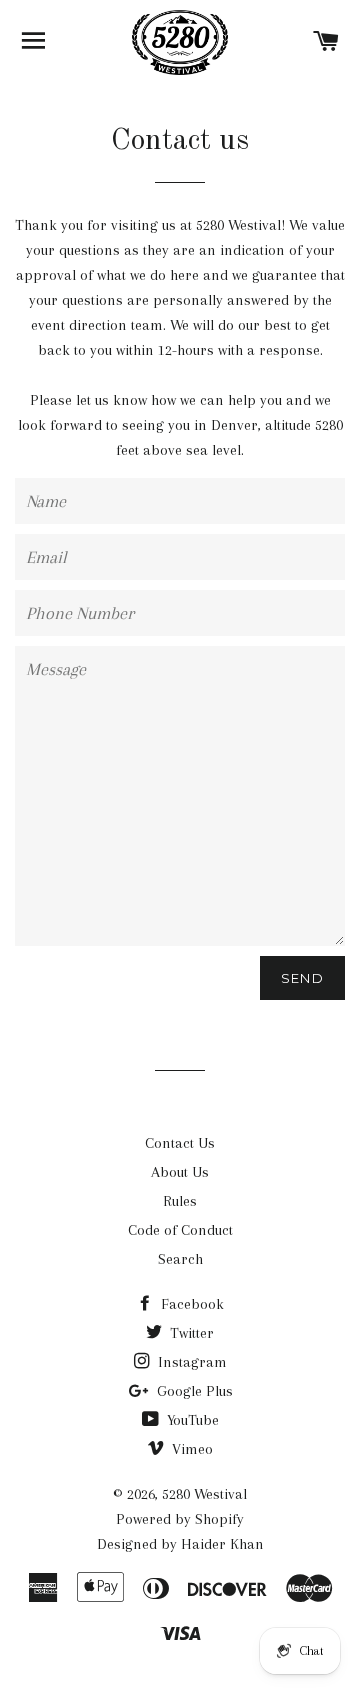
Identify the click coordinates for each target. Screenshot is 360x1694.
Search (180, 1259)
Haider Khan (222, 1544)
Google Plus (193, 1391)
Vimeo (190, 1449)
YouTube (191, 1420)
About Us (180, 1172)
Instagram (190, 1362)
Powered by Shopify (180, 1519)
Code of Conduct (180, 1230)
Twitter (190, 1333)
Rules (180, 1201)
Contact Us (180, 1143)
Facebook (190, 1304)
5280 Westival (204, 1494)
